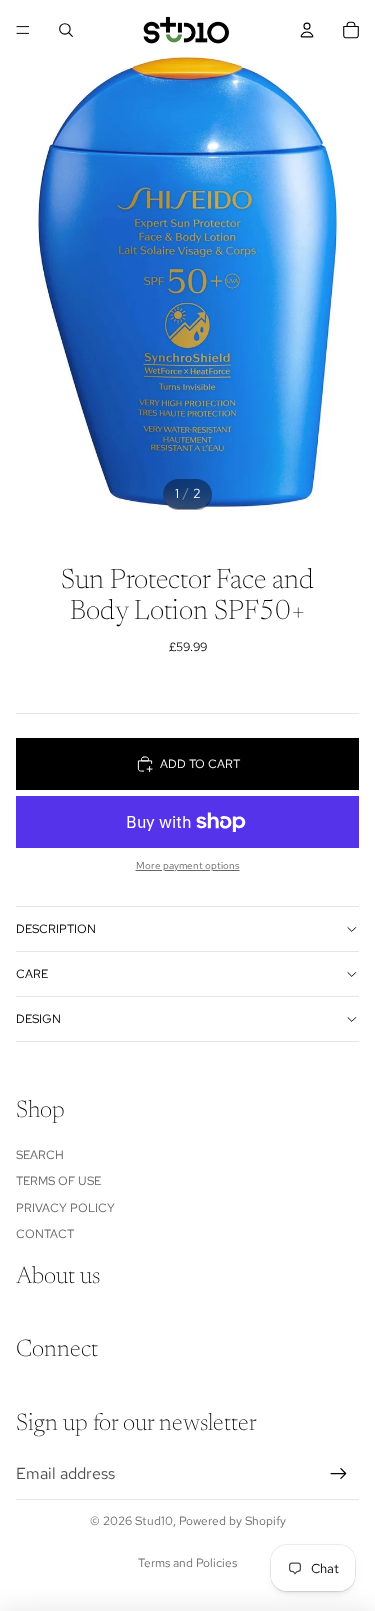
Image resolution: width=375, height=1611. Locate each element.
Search (40, 1155)
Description (56, 929)
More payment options (188, 865)
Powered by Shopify (232, 1521)
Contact (45, 1234)
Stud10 (154, 1521)
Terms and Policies (187, 1563)
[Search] (66, 30)
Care (32, 974)
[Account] (307, 30)
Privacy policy (65, 1208)
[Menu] (23, 30)
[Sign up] (339, 1474)
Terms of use (58, 1181)
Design (38, 1019)
